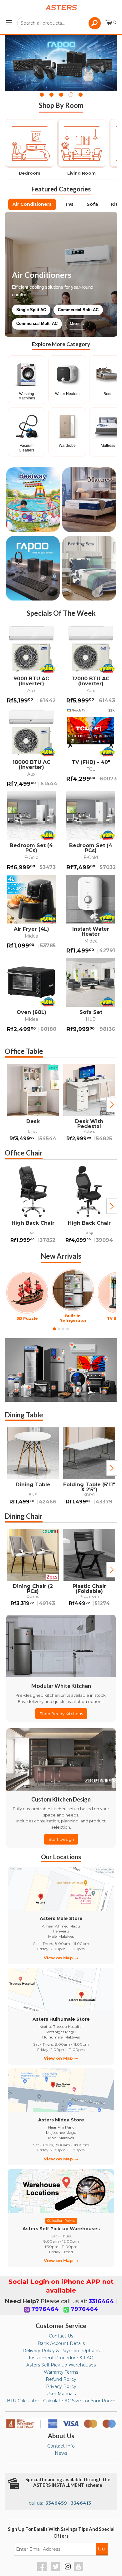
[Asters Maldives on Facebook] (43, 2570)
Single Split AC (31, 310)
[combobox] (59, 23)
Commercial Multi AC (37, 323)
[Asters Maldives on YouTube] (79, 2570)
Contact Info (61, 2446)
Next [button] (112, 1105)
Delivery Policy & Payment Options (61, 2351)
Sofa (92, 204)
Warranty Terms (61, 2372)
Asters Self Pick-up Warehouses (61, 2365)
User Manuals (61, 2394)
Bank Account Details (61, 2343)
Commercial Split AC (78, 310)
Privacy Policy (61, 2386)
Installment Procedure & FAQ (61, 2358)
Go (102, 2549)
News (61, 2453)
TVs (69, 204)
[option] (33, 1105)
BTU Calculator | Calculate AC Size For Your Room (61, 2401)
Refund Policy (61, 2379)
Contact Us (61, 2336)
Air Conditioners (32, 204)
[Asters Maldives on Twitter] (56, 2570)
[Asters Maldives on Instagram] (68, 2568)
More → (77, 324)
